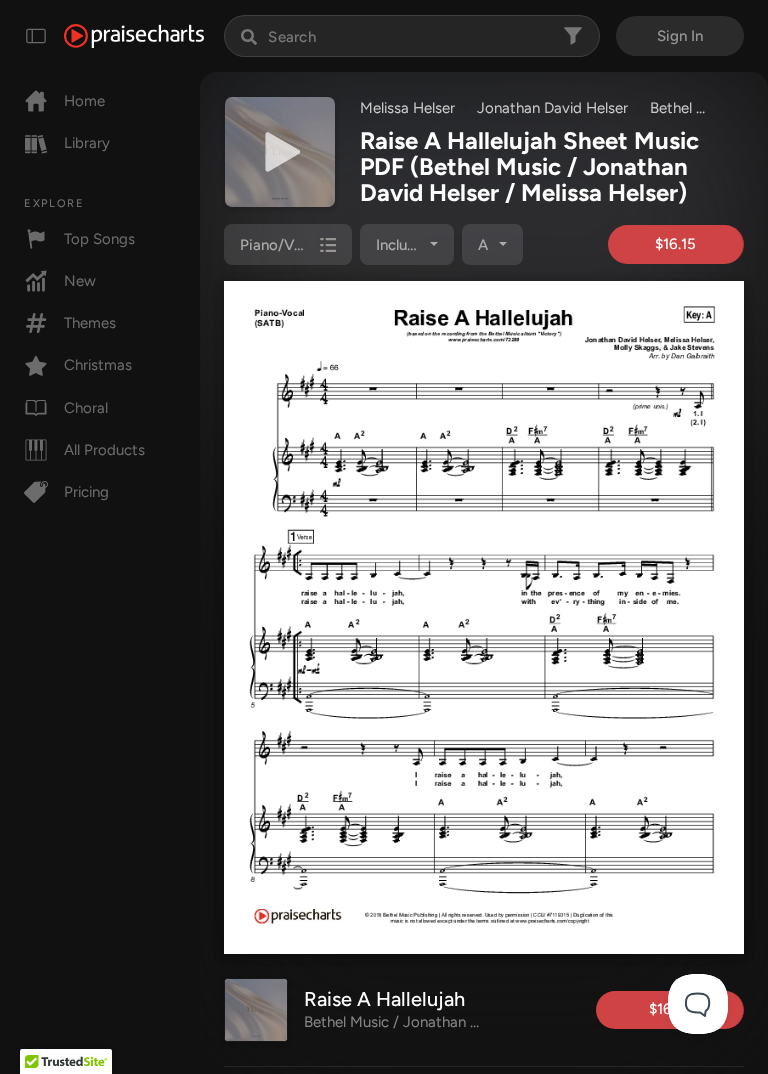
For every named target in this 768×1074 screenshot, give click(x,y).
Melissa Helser (407, 108)
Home (84, 101)
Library (87, 143)
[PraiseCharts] (134, 36)
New (80, 281)
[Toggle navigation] (36, 36)
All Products (104, 450)
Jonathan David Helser (552, 108)
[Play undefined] (280, 152)
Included (404, 245)
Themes (90, 323)
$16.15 (675, 244)
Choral (86, 408)
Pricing (86, 492)
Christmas (98, 365)
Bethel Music (692, 108)
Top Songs (99, 239)
